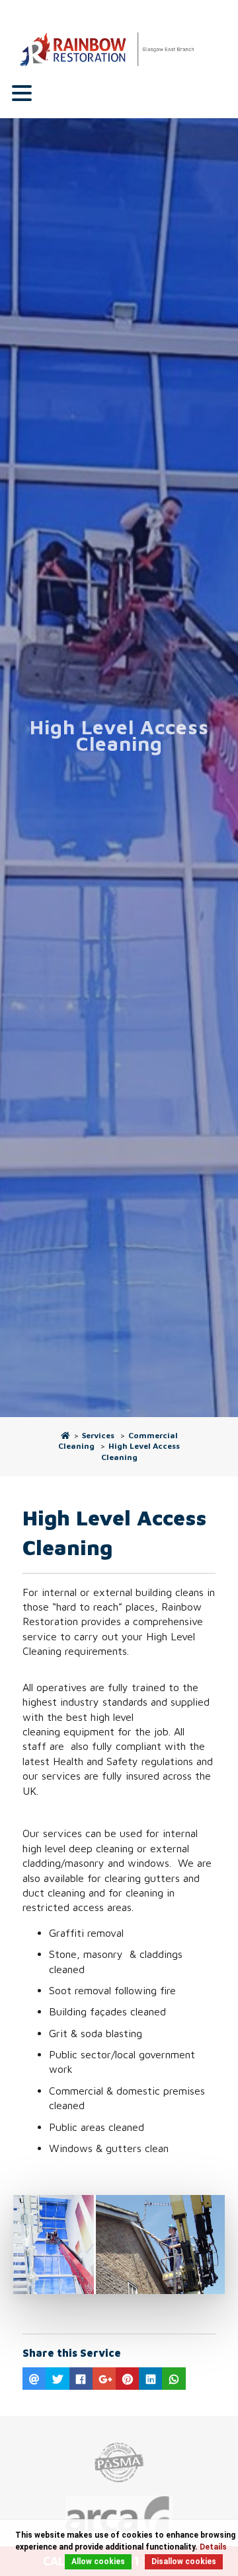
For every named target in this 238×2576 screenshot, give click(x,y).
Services (98, 1435)
